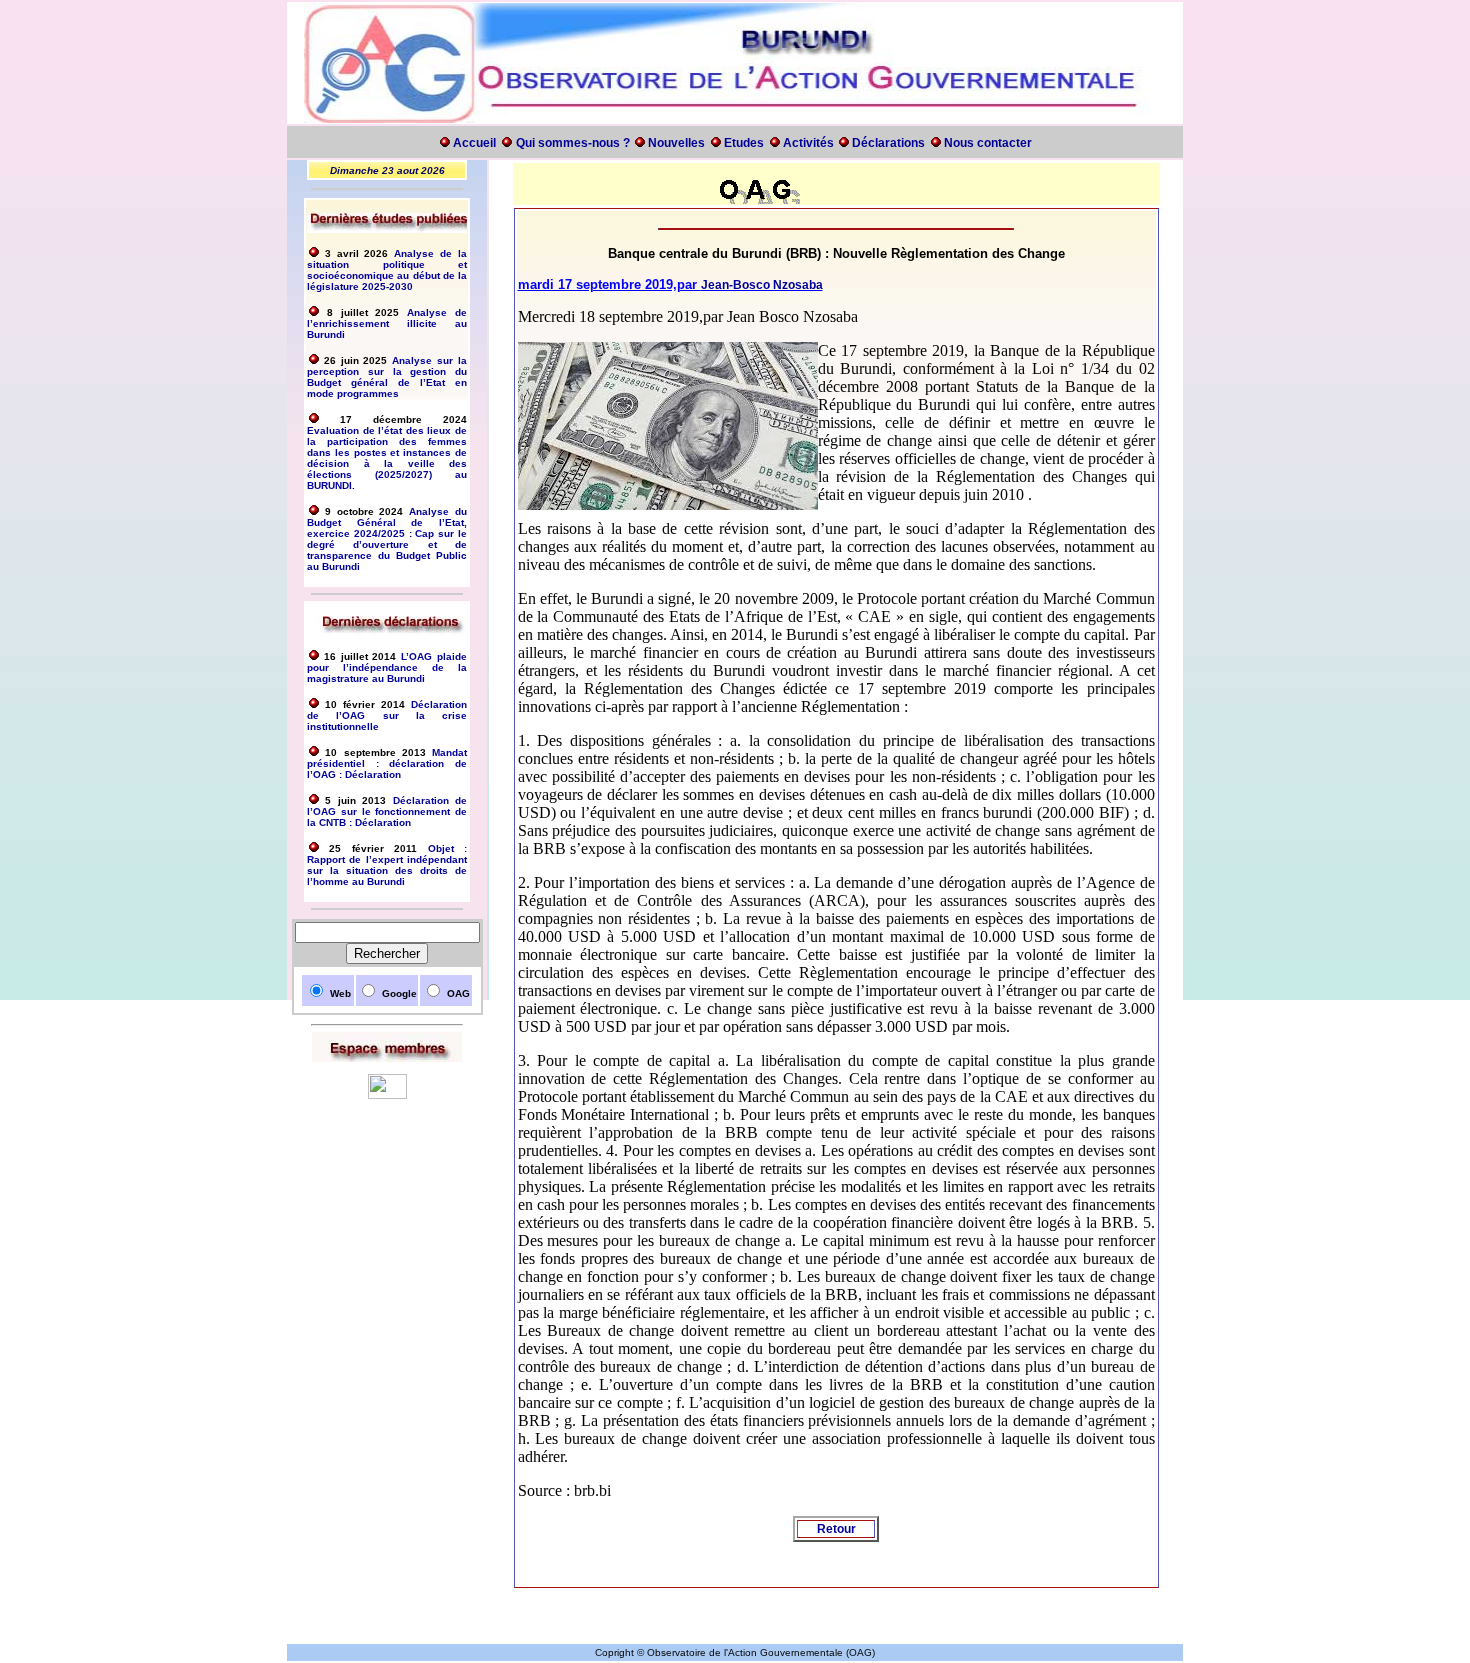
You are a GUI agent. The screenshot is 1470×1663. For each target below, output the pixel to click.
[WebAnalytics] (387, 1095)
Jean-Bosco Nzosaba (762, 285)
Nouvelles (675, 143)
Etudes (742, 143)
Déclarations (888, 143)
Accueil (474, 143)
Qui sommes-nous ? (574, 143)
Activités (810, 143)
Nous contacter (988, 143)
